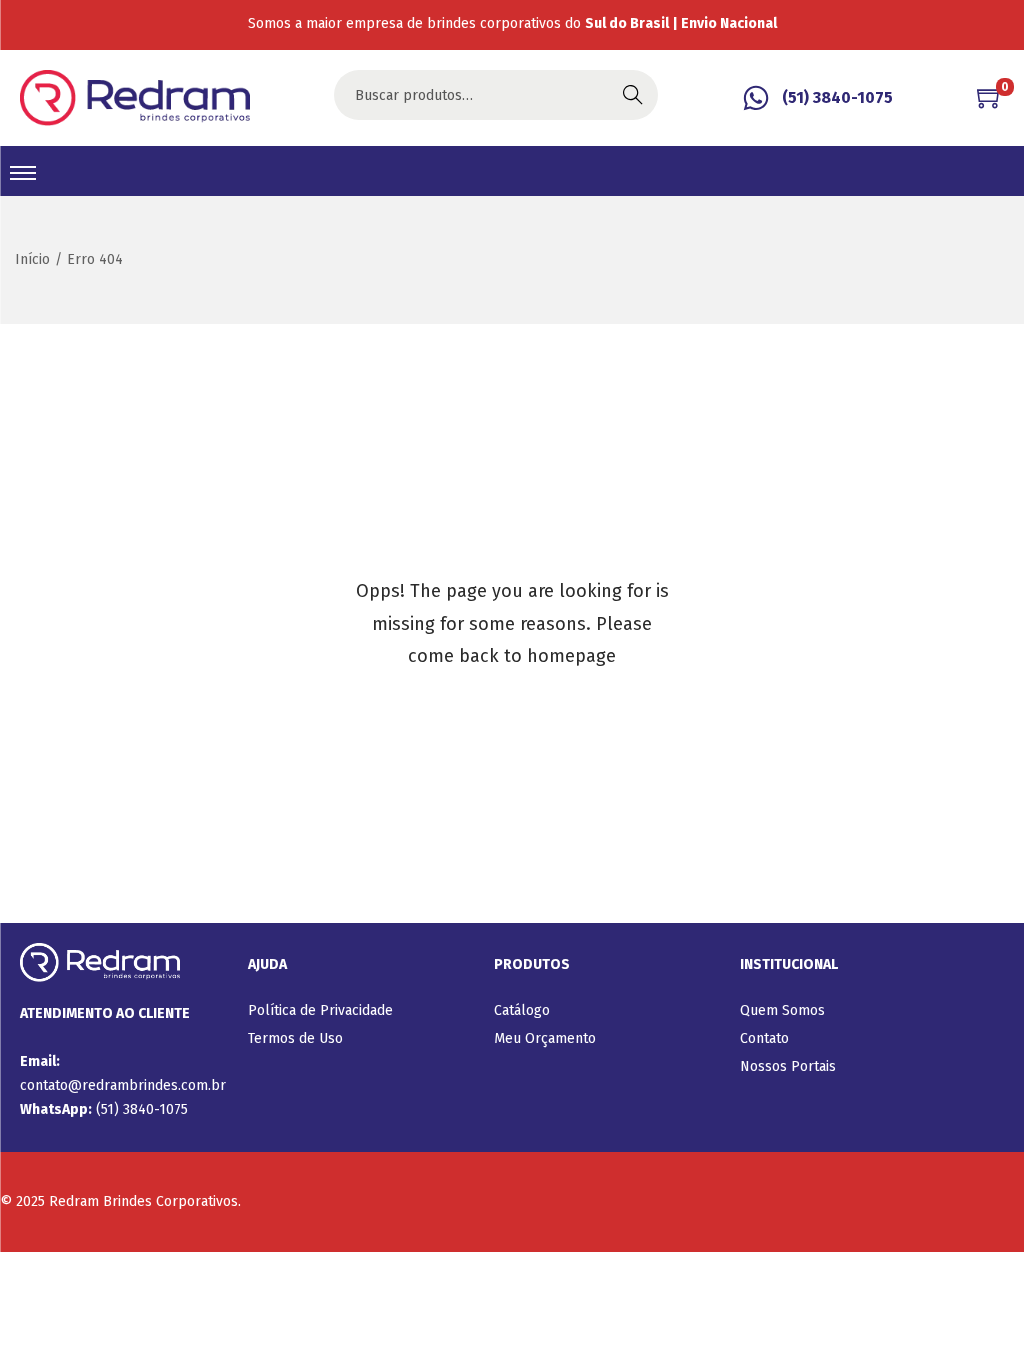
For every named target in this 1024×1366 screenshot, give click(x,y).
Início (32, 259)
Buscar (633, 94)
